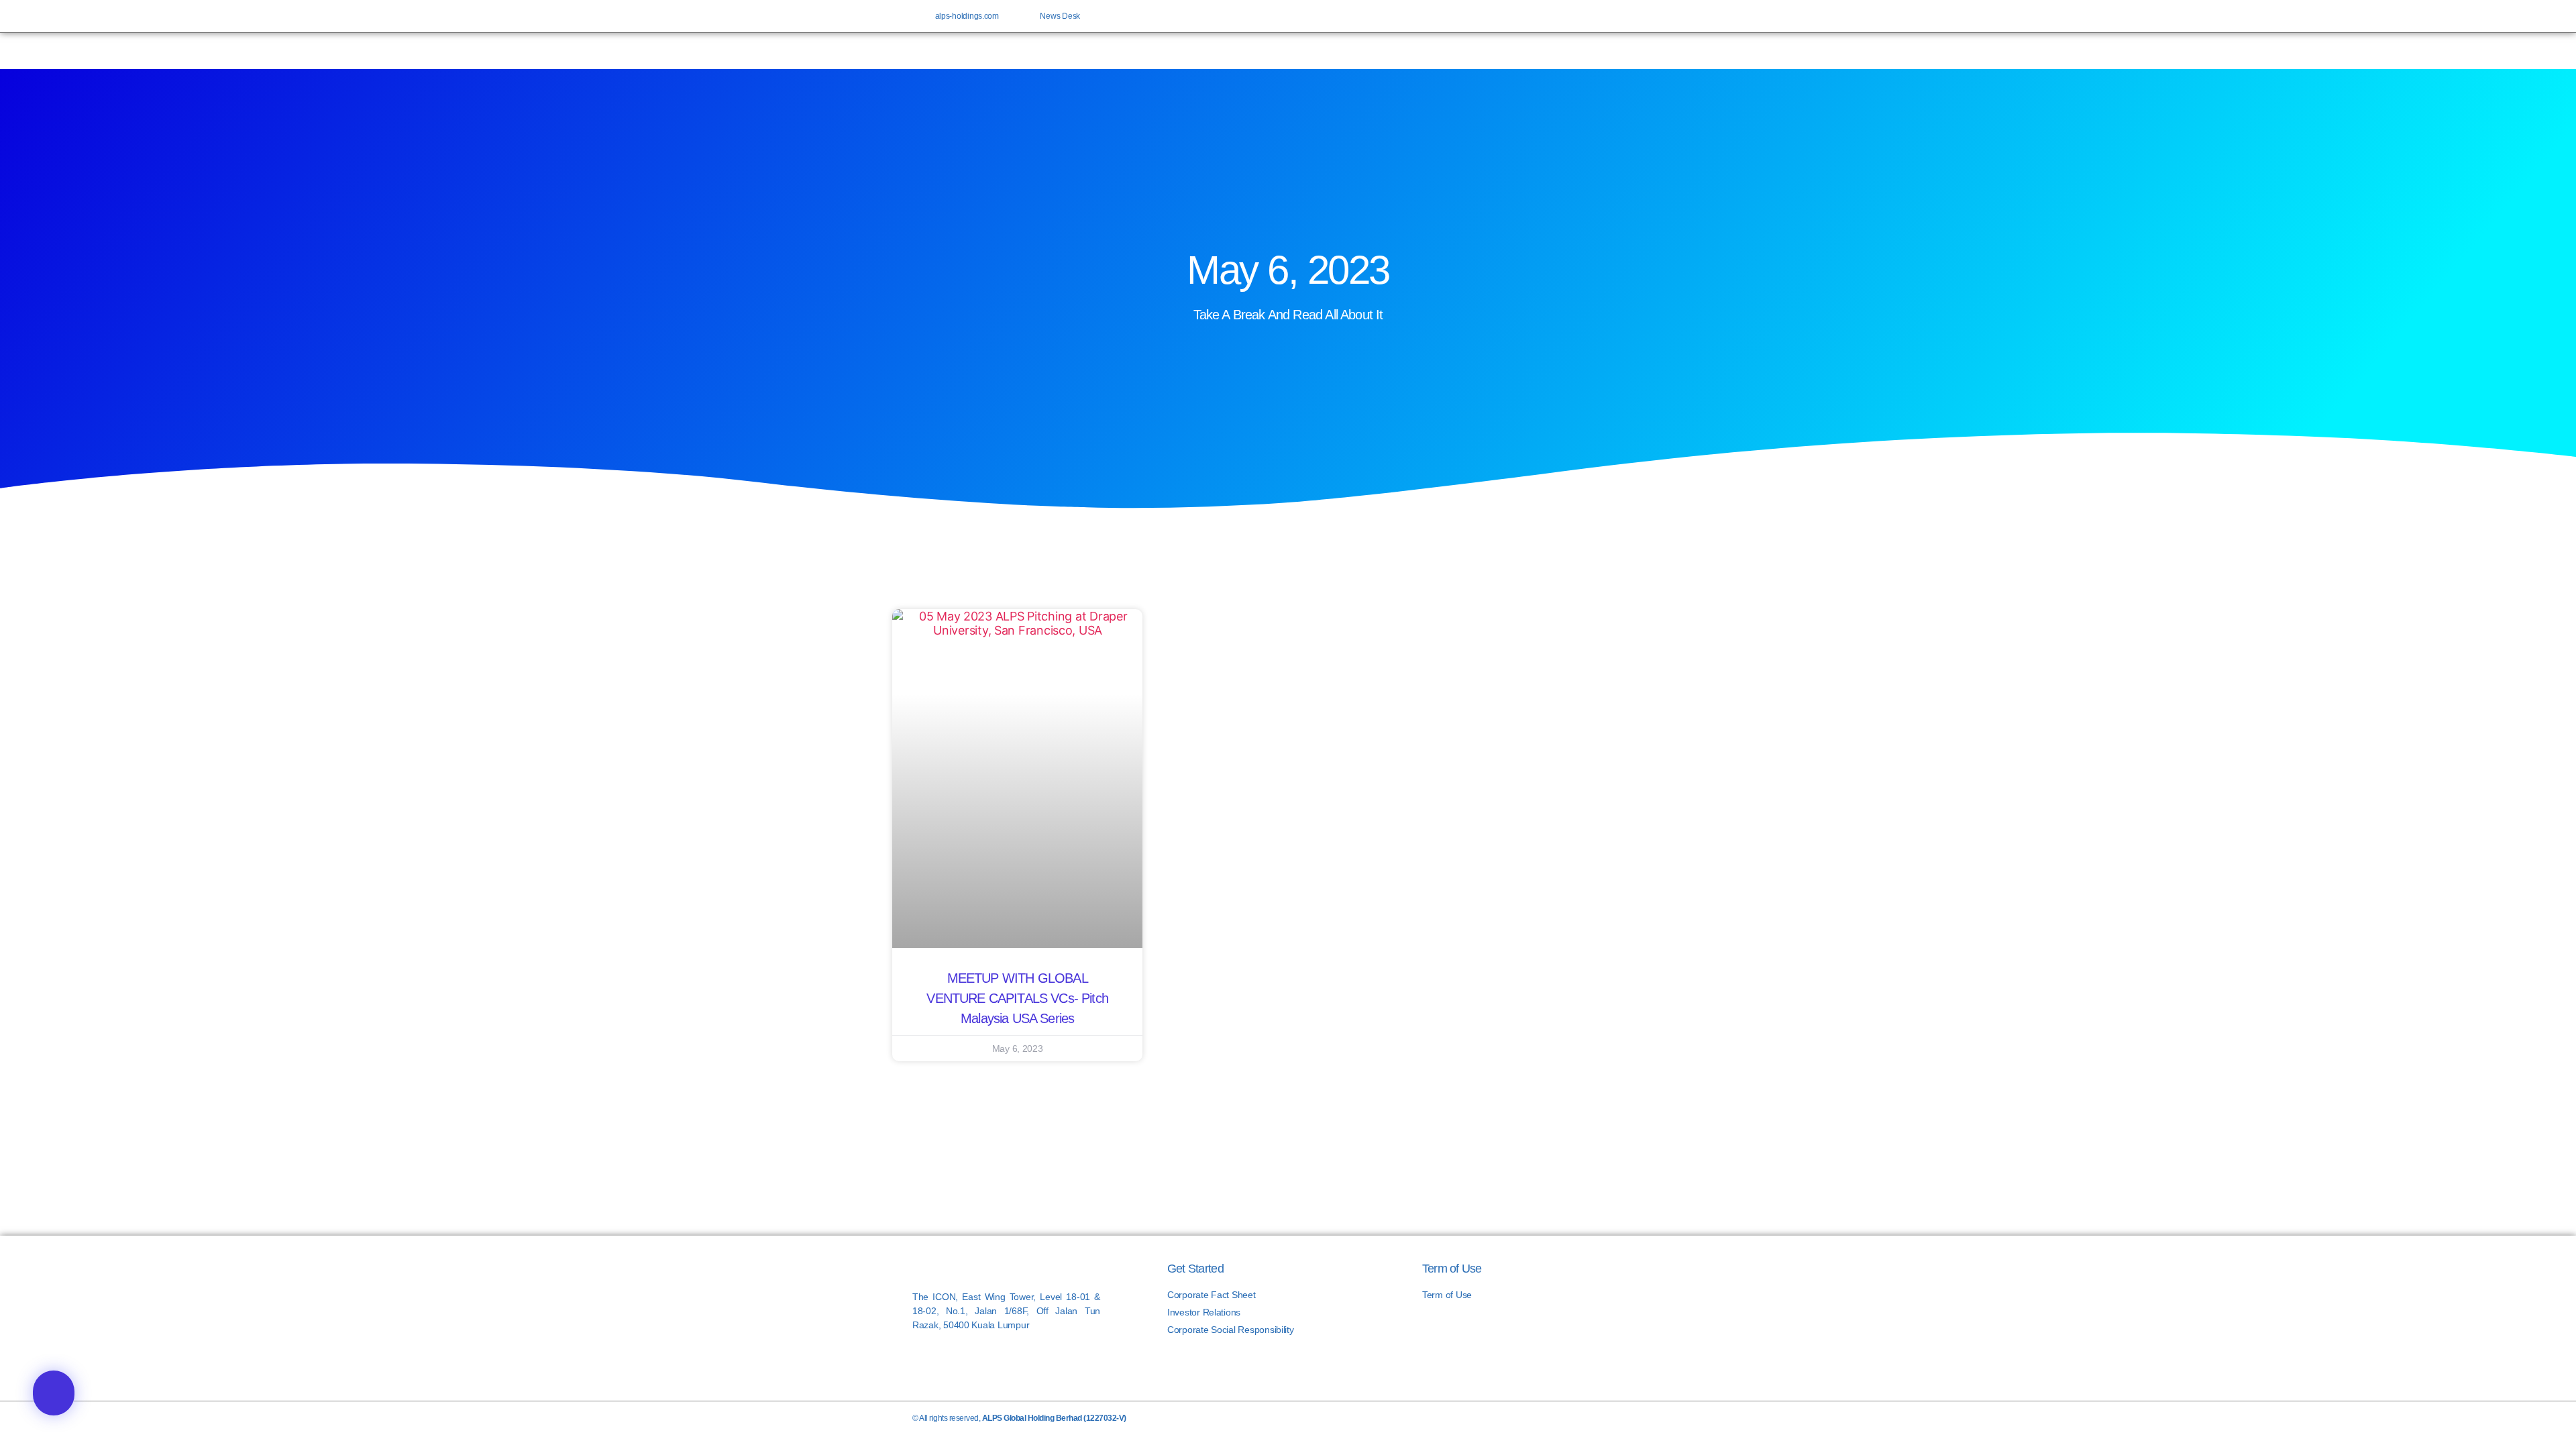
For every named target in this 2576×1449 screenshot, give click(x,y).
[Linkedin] (1632, 16)
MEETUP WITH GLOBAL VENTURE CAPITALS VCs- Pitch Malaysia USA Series (1017, 998)
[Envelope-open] (1654, 16)
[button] (54, 1393)
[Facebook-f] (1589, 16)
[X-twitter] (1611, 16)
